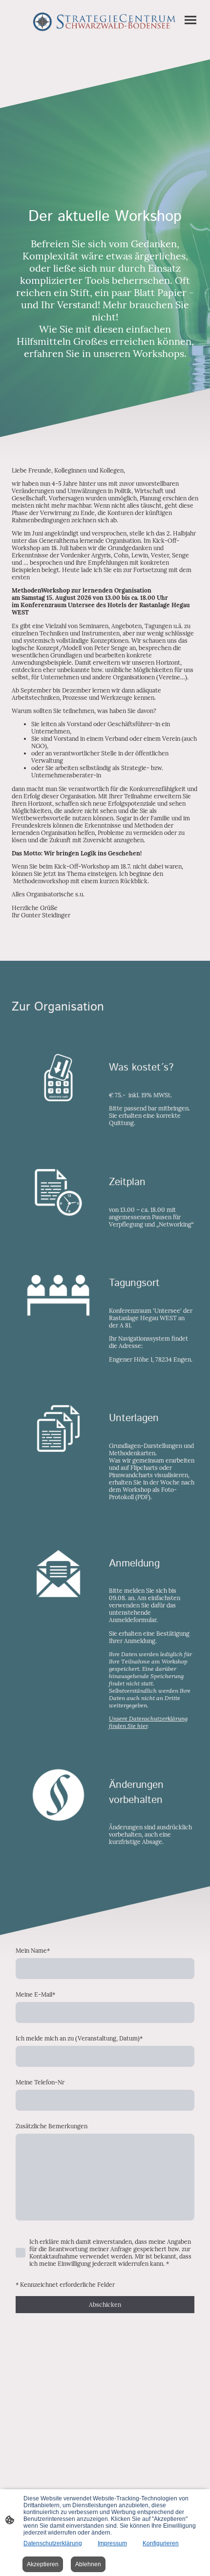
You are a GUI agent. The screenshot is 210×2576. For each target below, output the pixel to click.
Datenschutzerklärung (53, 2543)
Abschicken (105, 2305)
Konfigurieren (161, 2543)
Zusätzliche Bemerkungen (52, 2126)
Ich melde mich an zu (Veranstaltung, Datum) (79, 2038)
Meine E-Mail (35, 1994)
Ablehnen (88, 2564)
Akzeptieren (43, 2564)
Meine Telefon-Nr (40, 2082)
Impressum (112, 2543)
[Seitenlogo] (105, 22)
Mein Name (33, 1951)
